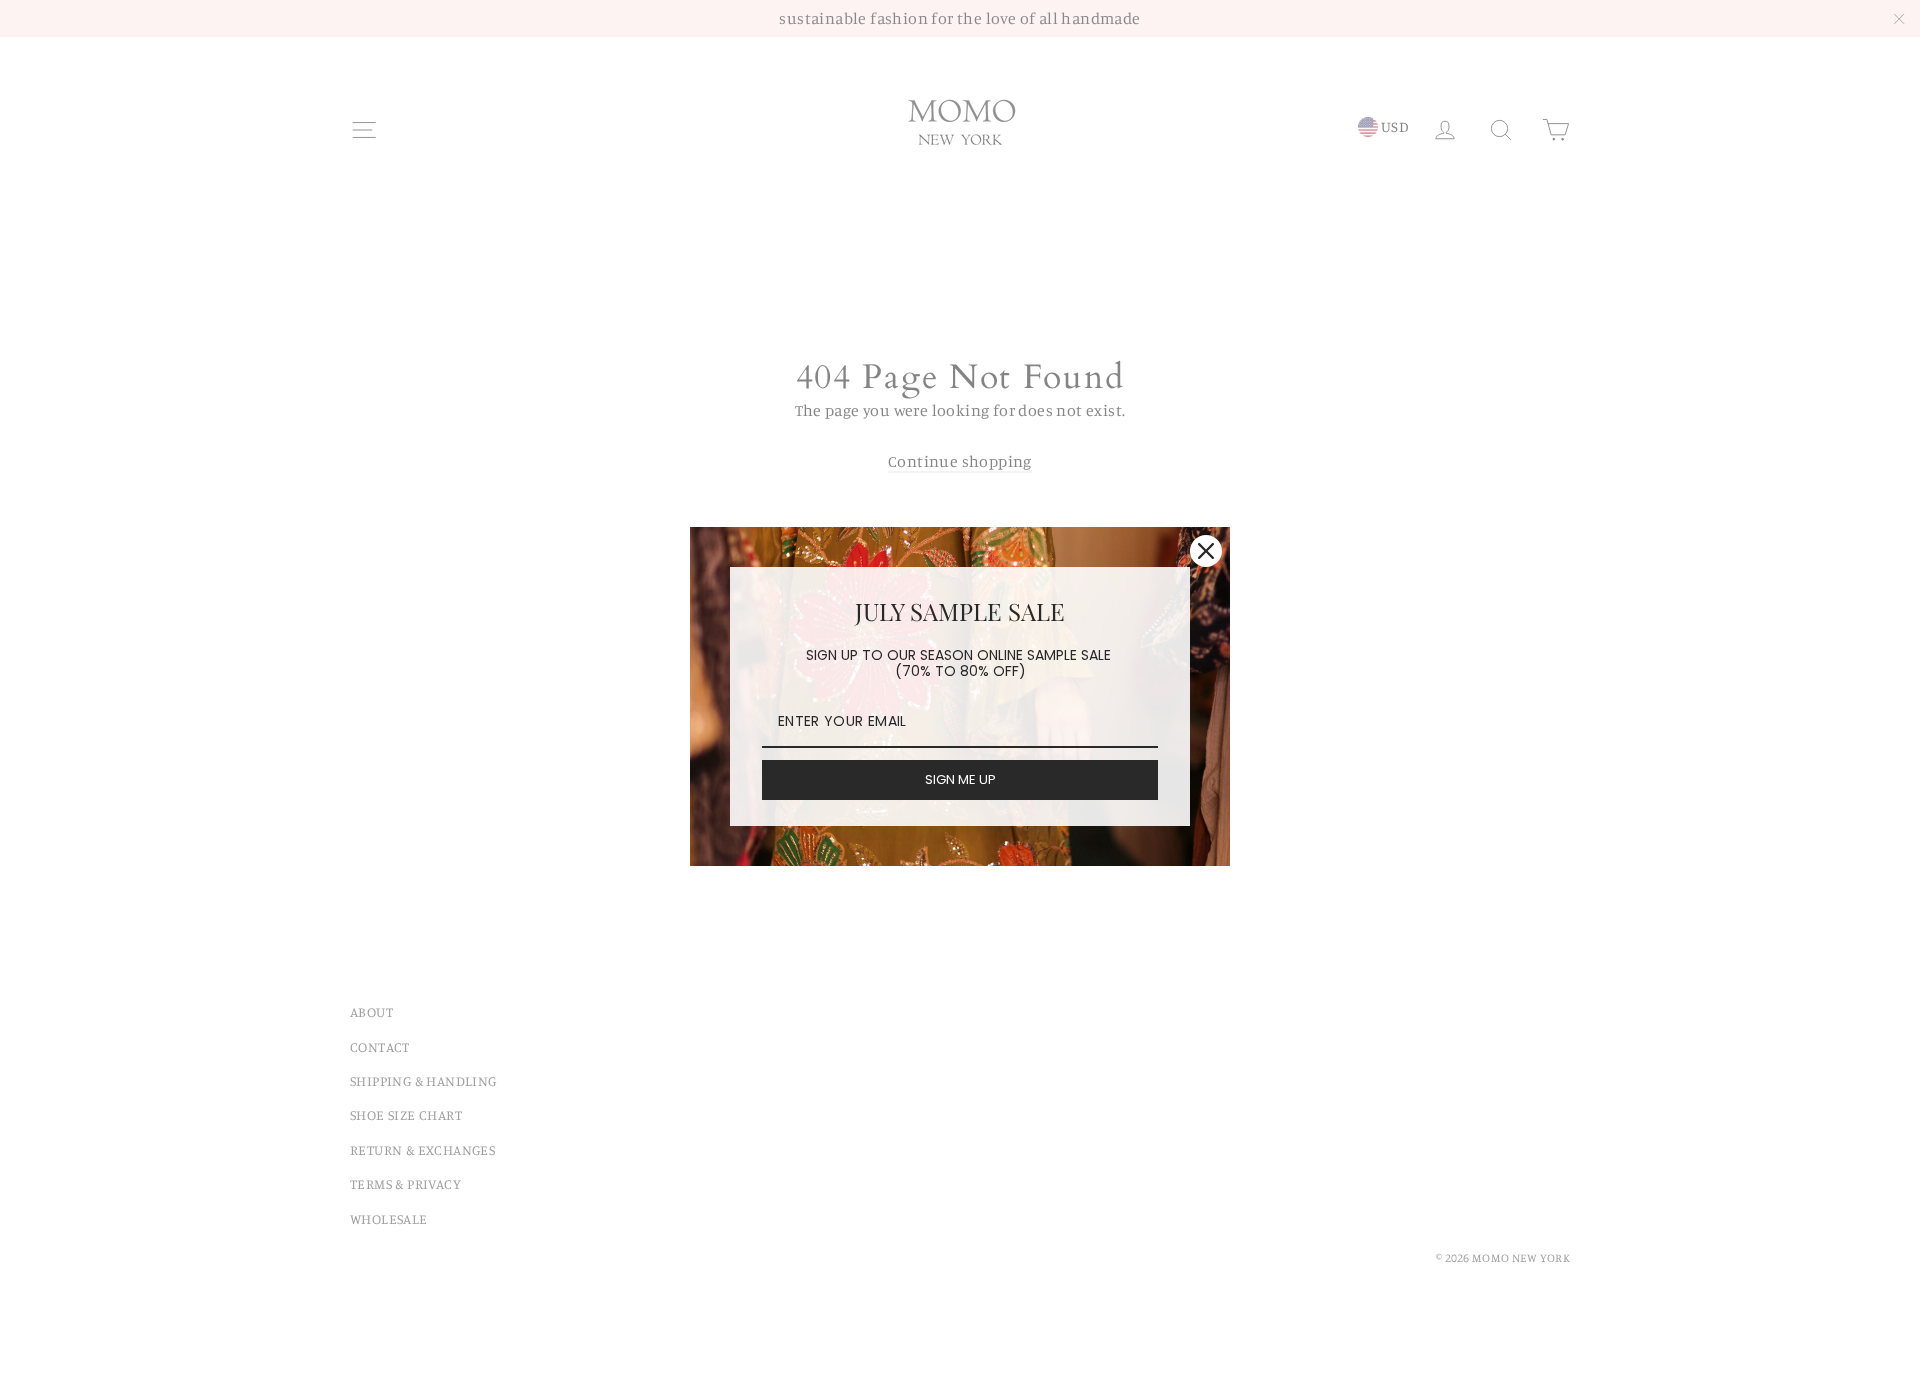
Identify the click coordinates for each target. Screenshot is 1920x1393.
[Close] (1206, 551)
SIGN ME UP (960, 779)
